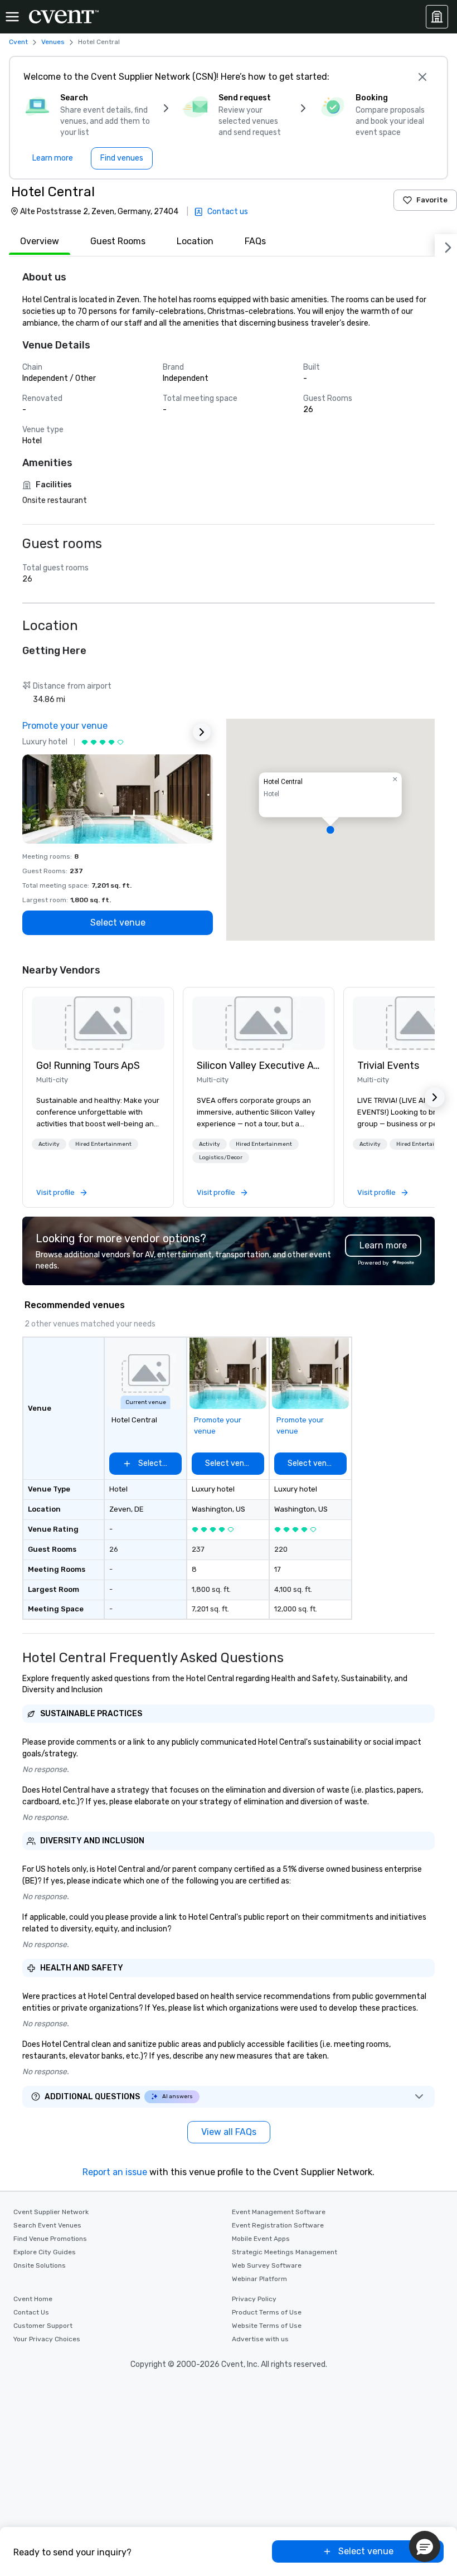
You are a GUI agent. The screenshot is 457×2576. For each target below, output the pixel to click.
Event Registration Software (278, 2225)
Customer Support (43, 2326)
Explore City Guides (45, 2252)
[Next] (446, 245)
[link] (98, 1023)
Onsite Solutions (40, 2265)
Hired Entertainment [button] (103, 1144)
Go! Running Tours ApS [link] (88, 1066)
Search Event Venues (47, 2225)
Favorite (432, 200)
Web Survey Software (267, 2265)
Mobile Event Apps (261, 2239)
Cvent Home (33, 2299)
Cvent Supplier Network (51, 2212)
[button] (330, 830)
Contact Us (31, 2312)
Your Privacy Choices (47, 2339)
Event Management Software (279, 2212)
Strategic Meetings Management (285, 2252)
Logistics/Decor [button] (221, 1158)
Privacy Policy (254, 2299)
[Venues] (437, 17)
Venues (53, 42)
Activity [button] (49, 1144)
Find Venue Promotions (50, 2239)
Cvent (18, 42)
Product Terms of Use (267, 2312)
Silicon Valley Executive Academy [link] (259, 1066)
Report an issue (115, 2172)
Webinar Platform (259, 2279)
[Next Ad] (202, 732)
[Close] (422, 77)
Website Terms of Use (267, 2326)
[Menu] (12, 17)
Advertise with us (260, 2339)
